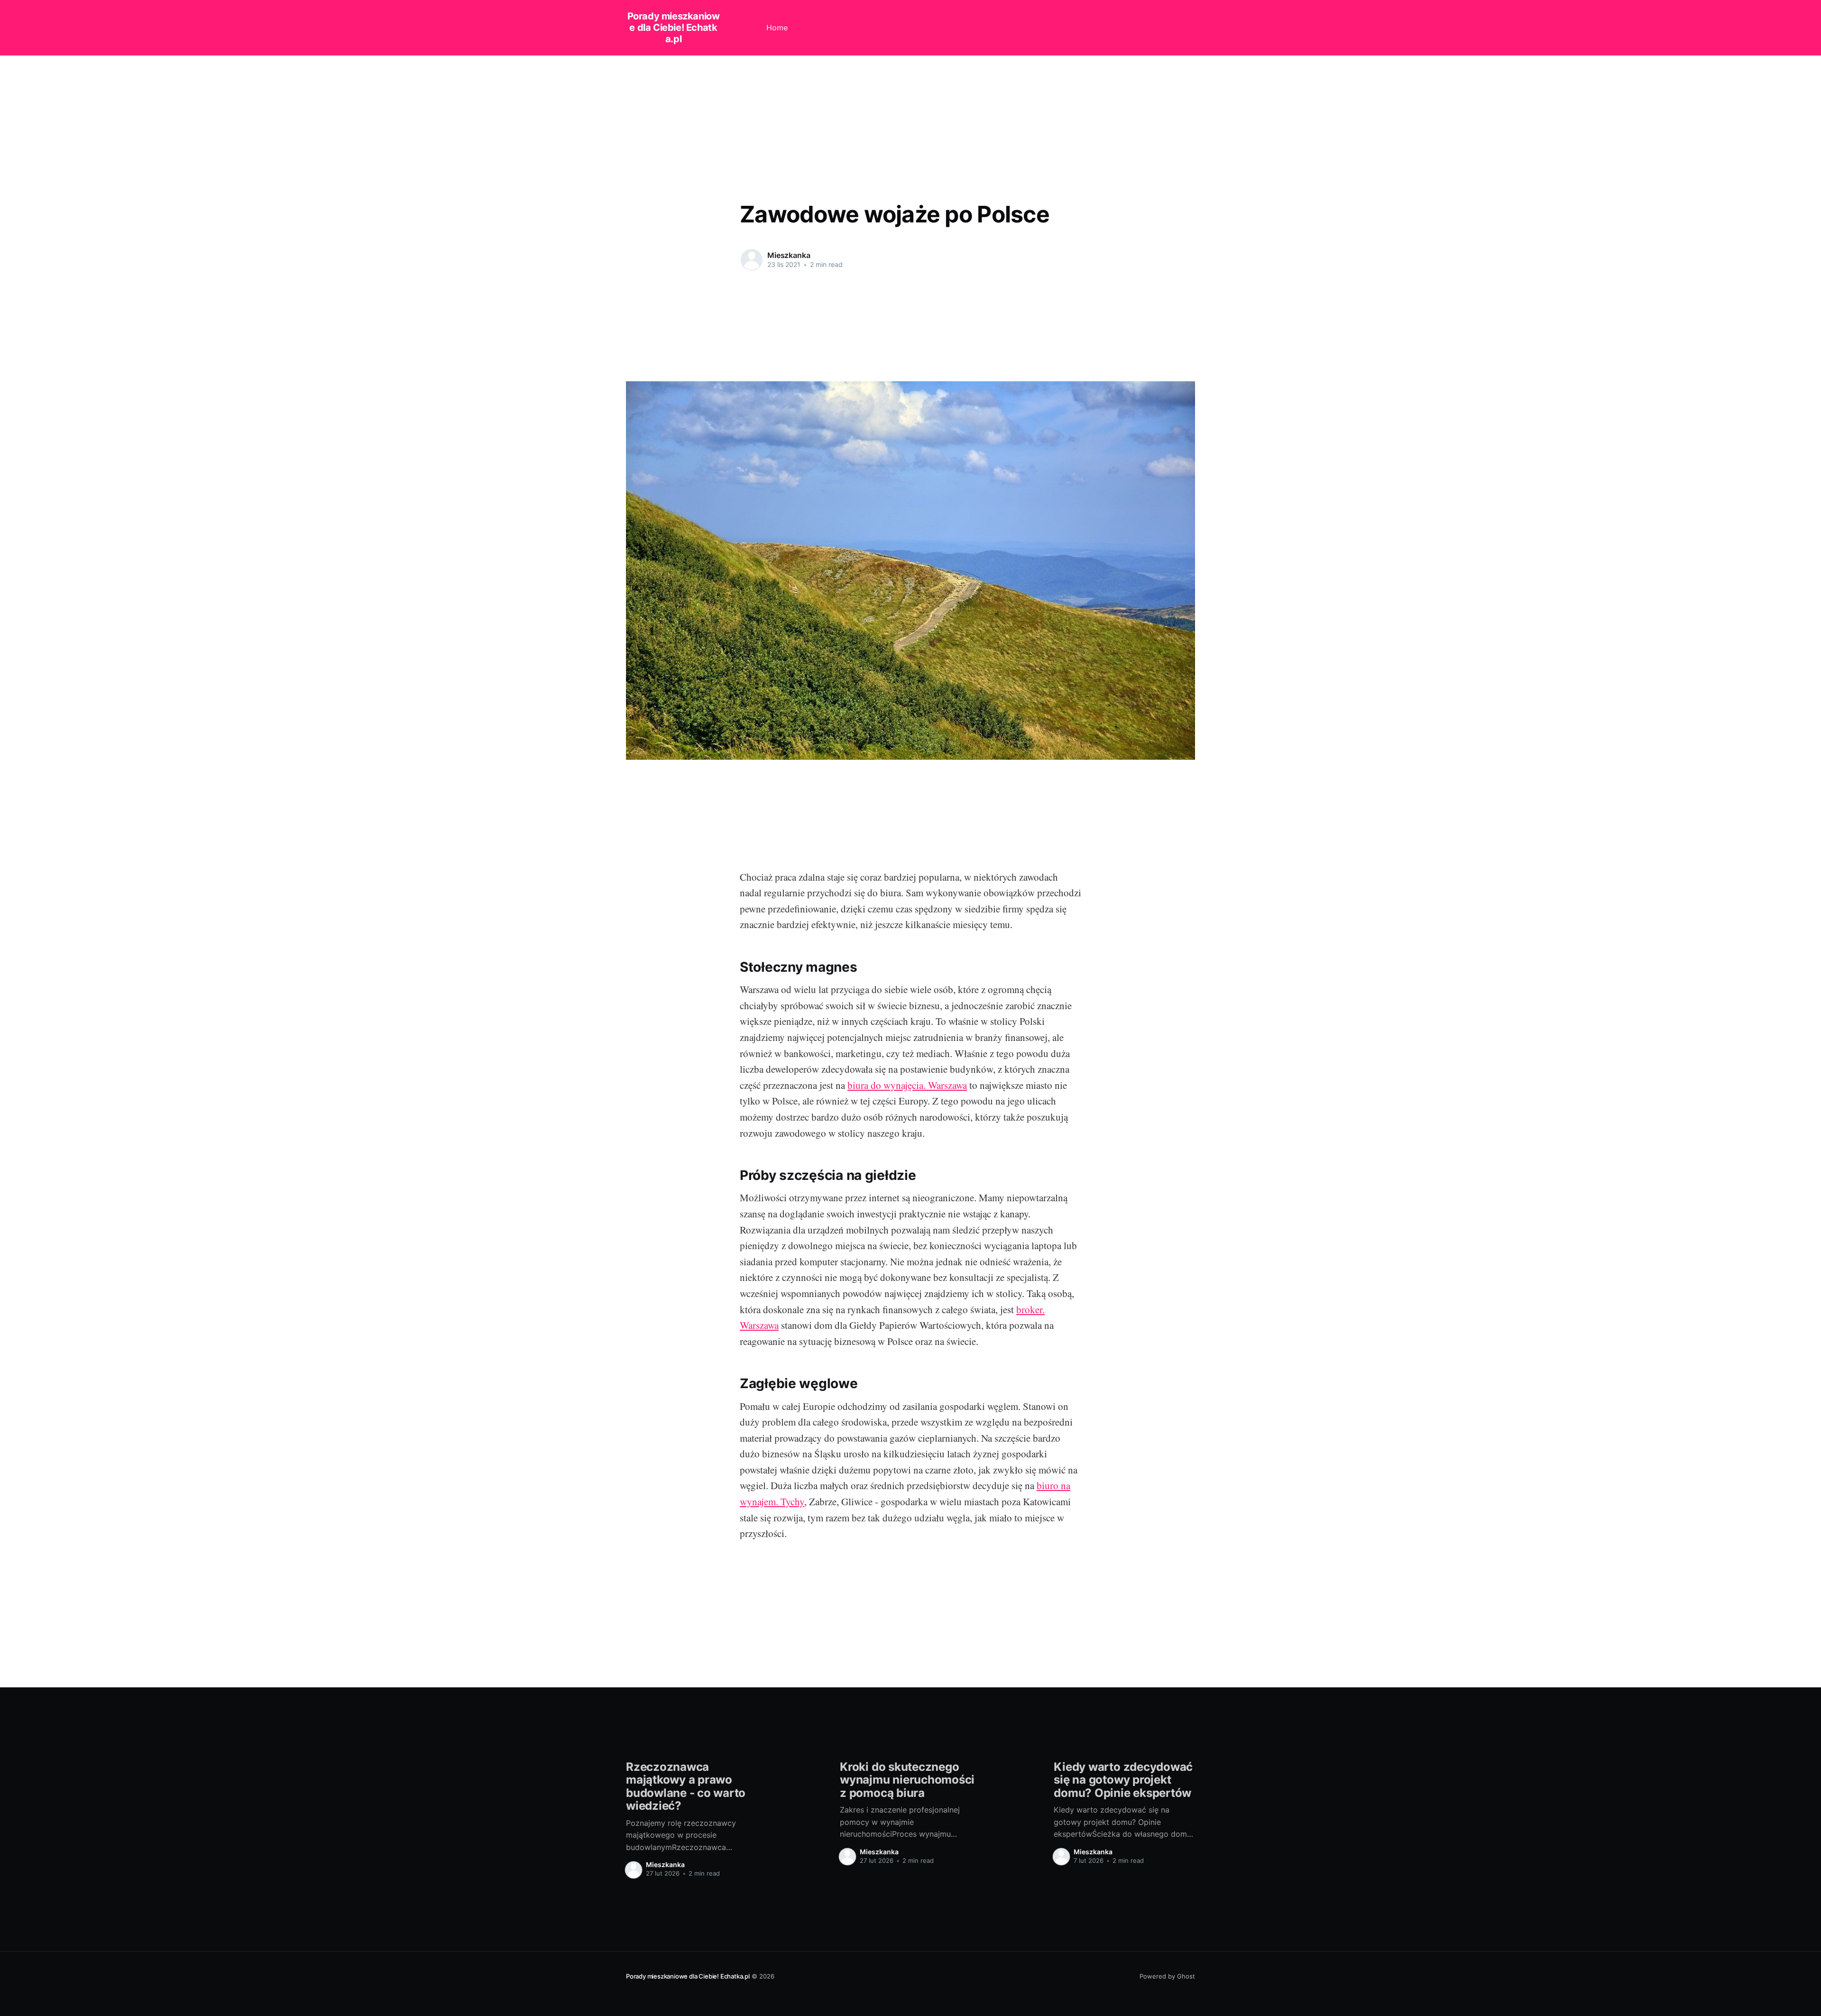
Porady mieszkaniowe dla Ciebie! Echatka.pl (674, 28)
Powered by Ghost (1167, 1976)
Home (777, 28)
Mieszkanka (789, 255)
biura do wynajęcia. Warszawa (907, 1085)
